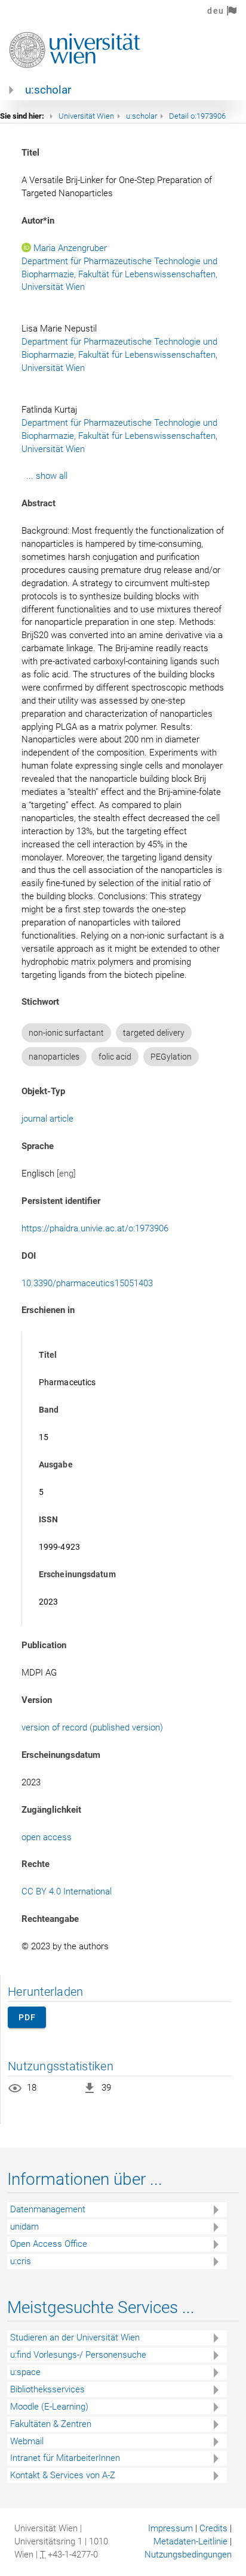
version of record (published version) (92, 1727)
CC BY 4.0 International (67, 1891)
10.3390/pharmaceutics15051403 (87, 1283)
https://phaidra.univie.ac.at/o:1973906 (95, 1228)
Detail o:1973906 (197, 116)
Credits (213, 2528)
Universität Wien (86, 116)
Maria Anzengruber (70, 248)
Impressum (170, 2528)
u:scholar (48, 90)
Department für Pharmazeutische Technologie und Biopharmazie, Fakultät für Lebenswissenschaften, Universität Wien (121, 274)
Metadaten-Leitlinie (190, 2541)
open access (47, 1837)
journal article (47, 1119)
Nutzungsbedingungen (188, 2555)
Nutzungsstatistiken (61, 2066)
